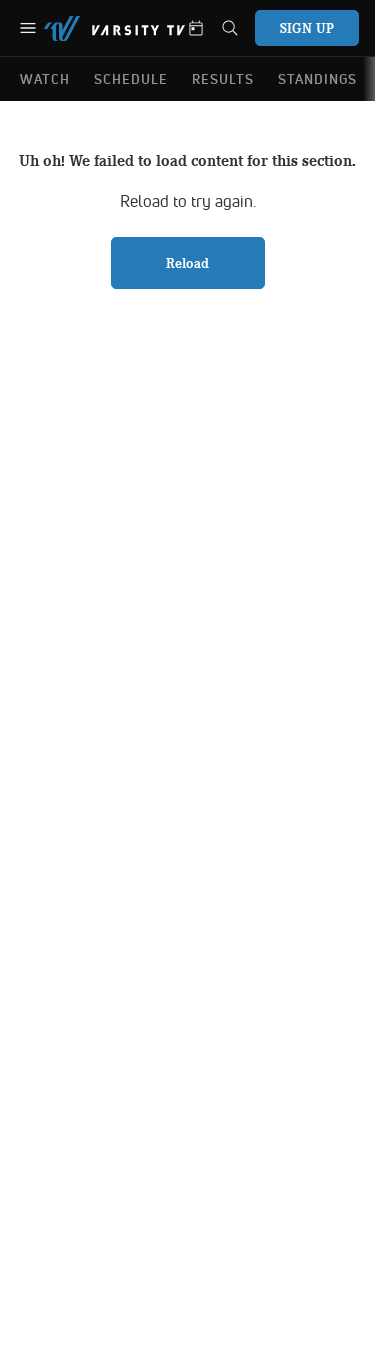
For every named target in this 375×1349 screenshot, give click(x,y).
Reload (187, 263)
